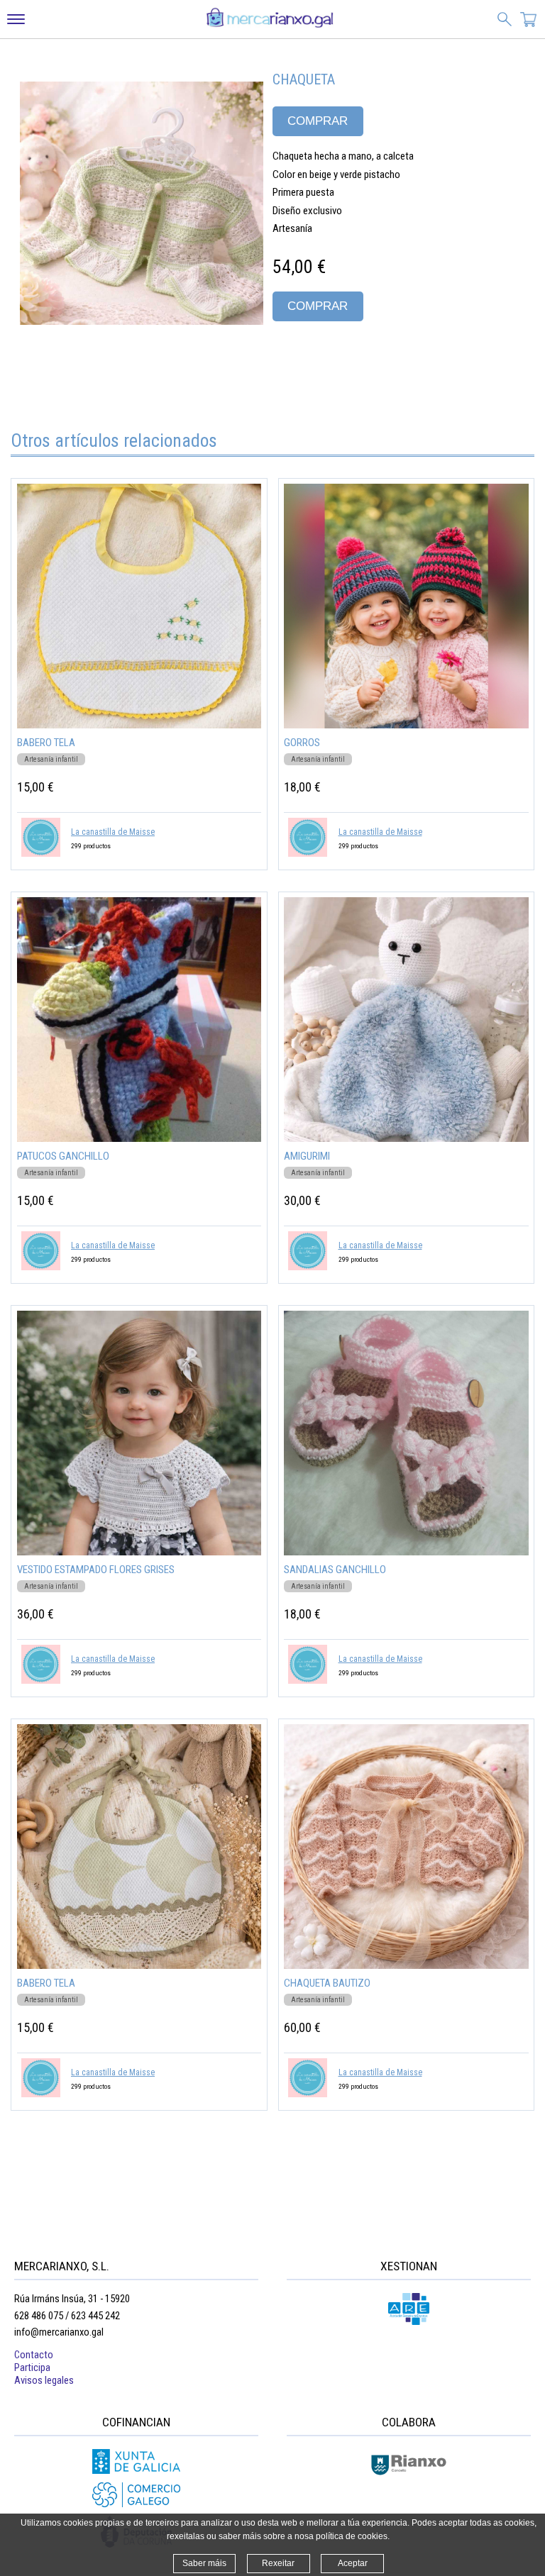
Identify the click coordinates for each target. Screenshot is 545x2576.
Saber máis (204, 2563)
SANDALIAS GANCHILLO (335, 1570)
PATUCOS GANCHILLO (63, 1156)
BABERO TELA (46, 743)
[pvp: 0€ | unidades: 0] (529, 21)
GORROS (302, 743)
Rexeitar (278, 2563)
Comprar (318, 121)
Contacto (34, 2355)
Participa (32, 2367)
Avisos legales (44, 2380)
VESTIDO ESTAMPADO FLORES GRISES (96, 1570)
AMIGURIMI (307, 1156)
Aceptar (353, 2563)
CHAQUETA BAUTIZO (327, 1983)
